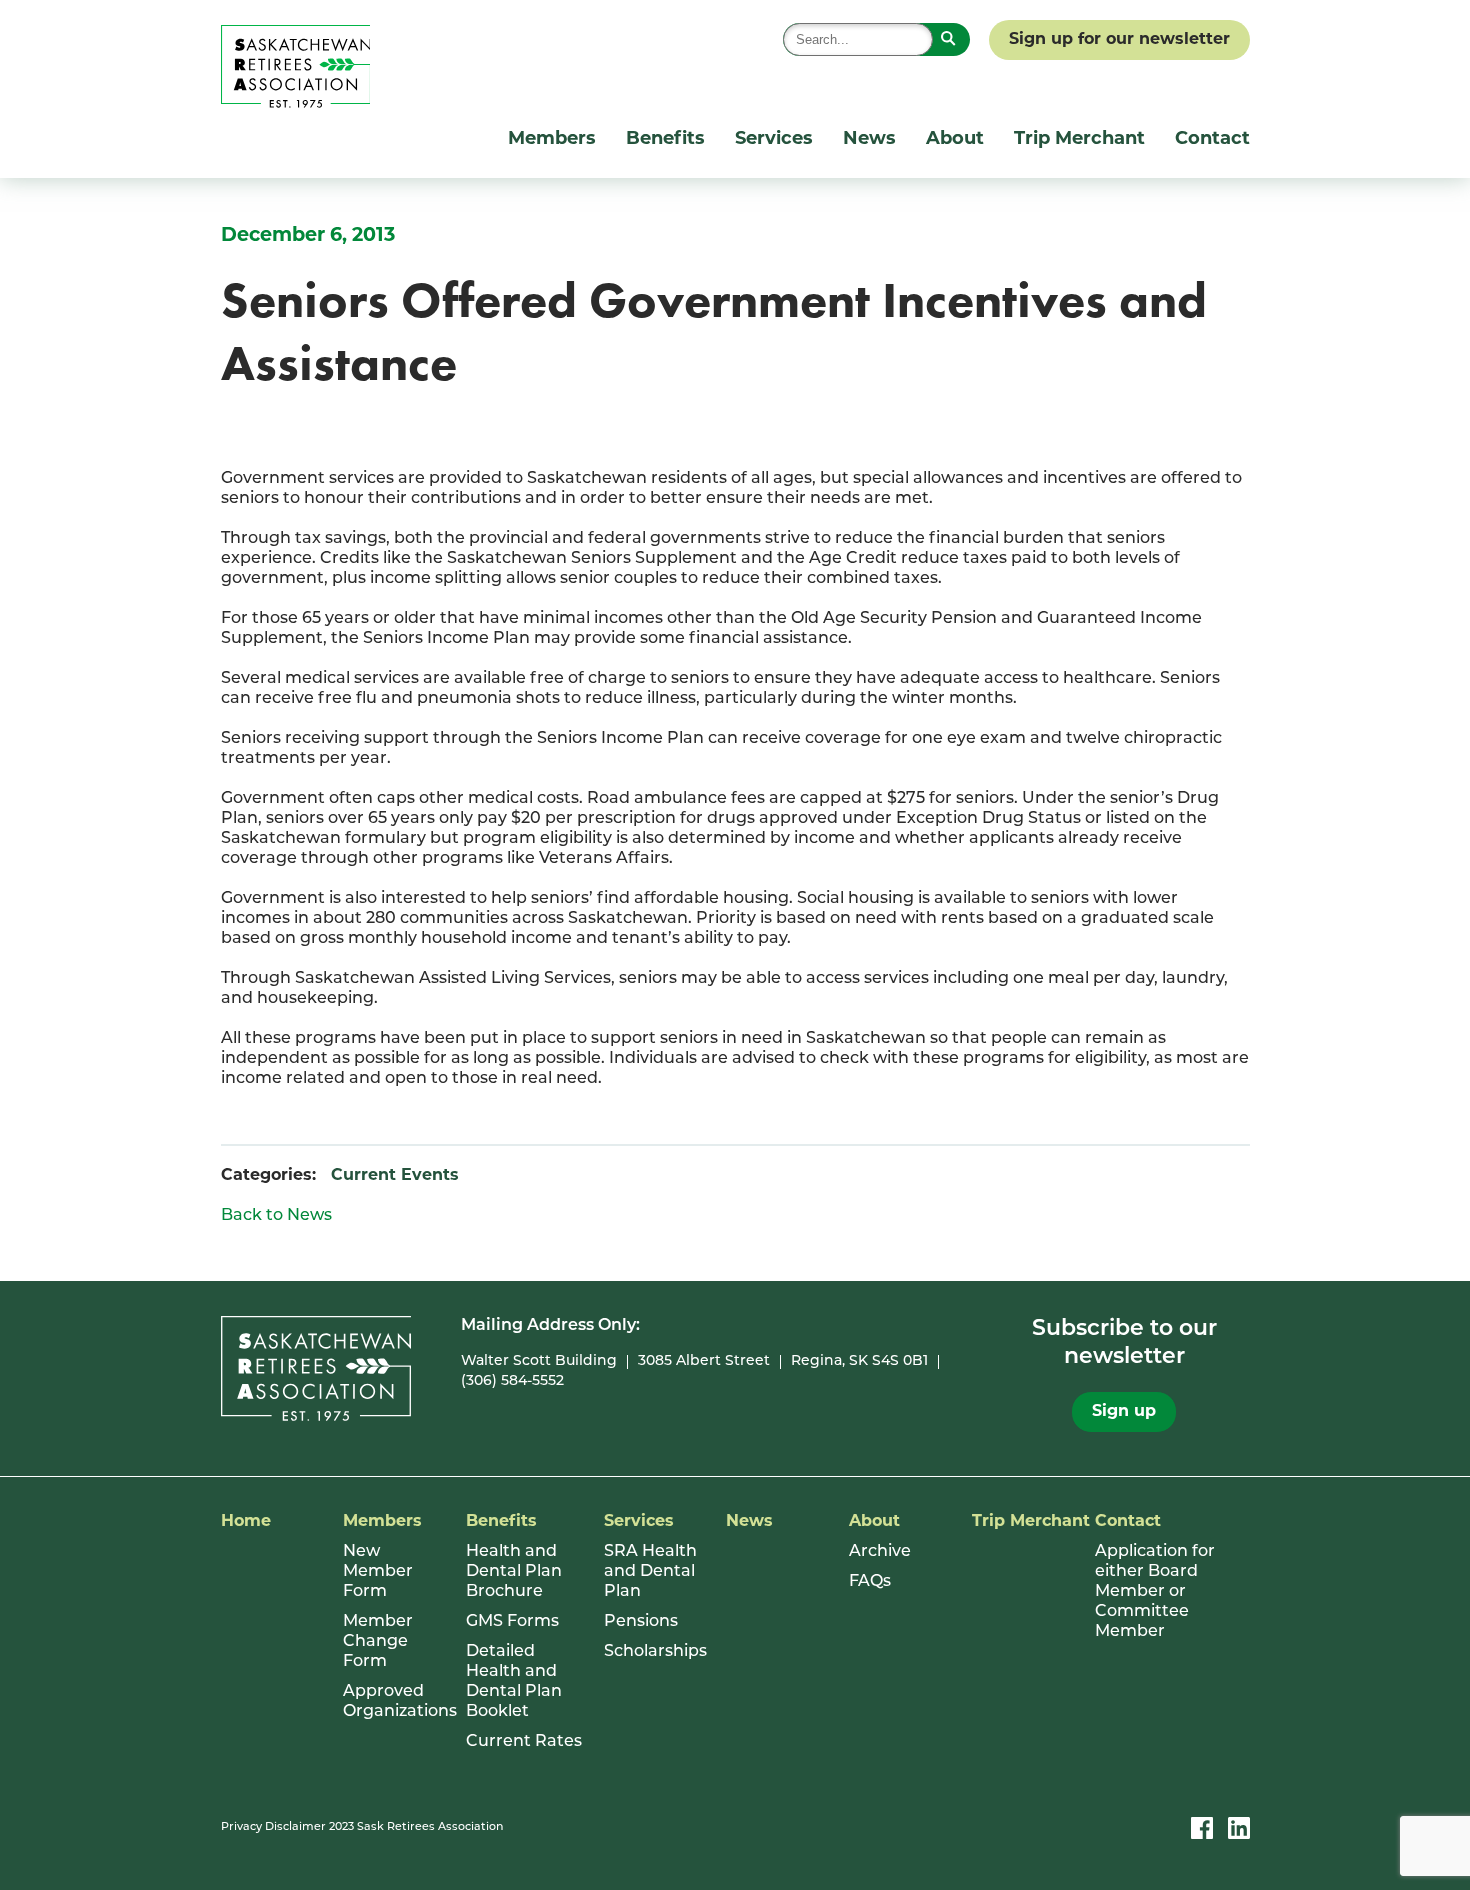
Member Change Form (378, 1642)
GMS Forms (512, 1622)
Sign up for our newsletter (1119, 40)
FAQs (870, 1582)
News (869, 140)
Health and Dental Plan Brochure (514, 1572)
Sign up (1124, 1412)
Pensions (641, 1622)
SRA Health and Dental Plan (650, 1572)
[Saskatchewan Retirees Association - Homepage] (296, 104)
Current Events (395, 1176)
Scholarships (655, 1652)
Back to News (276, 1216)
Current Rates (524, 1742)
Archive (880, 1552)
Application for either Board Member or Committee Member (1155, 1592)
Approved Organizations (394, 1702)
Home (246, 1522)
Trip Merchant (1079, 140)
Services (774, 140)
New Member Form (378, 1572)
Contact (1212, 140)
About (955, 140)
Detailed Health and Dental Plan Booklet (514, 1682)
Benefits (665, 140)
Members (552, 140)
